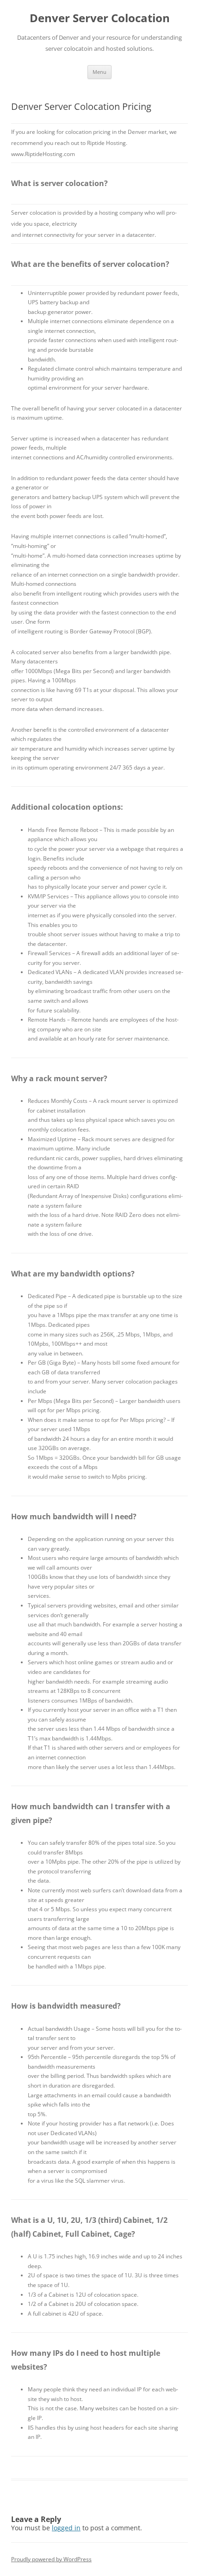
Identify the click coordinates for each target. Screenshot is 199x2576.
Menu (99, 72)
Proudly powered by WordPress (51, 2559)
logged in (66, 2528)
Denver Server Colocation (100, 18)
